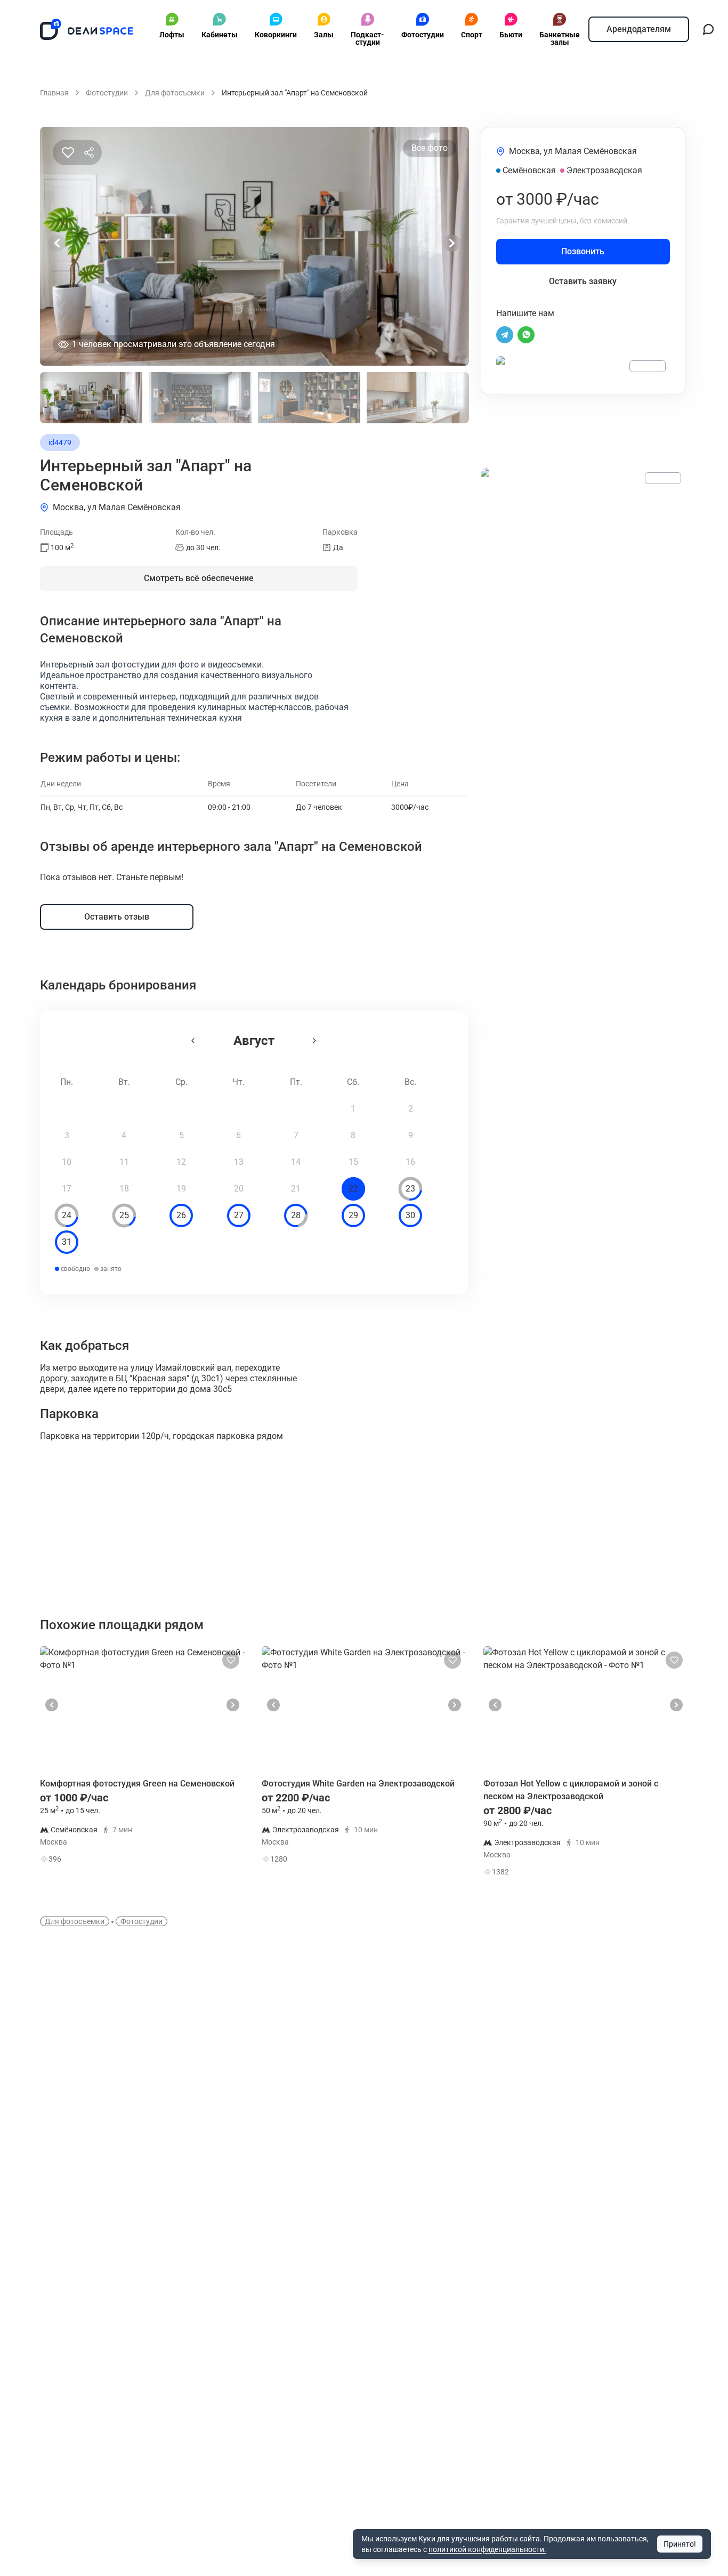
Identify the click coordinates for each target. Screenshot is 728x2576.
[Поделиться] (89, 152)
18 (124, 1189)
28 (296, 1215)
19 (181, 1189)
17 (67, 1189)
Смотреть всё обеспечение (199, 578)
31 (67, 1242)
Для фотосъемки (75, 1921)
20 (239, 1189)
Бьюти (511, 35)
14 (296, 1162)
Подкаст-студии (367, 38)
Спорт (472, 35)
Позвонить (583, 251)
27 (239, 1215)
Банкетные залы (560, 38)
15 (353, 1162)
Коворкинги (276, 35)
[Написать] (505, 335)
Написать (207, 1861)
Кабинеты (220, 35)
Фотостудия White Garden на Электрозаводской (358, 1784)
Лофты (172, 35)
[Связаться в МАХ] (708, 29)
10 (67, 1162)
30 (410, 1215)
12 (181, 1162)
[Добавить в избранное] (68, 152)
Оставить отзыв (117, 917)
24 (67, 1215)
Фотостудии (423, 35)
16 (410, 1162)
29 (353, 1215)
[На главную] (87, 29)
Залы (324, 35)
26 (181, 1215)
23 (410, 1189)
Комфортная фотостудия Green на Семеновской (137, 1784)
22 (353, 1189)
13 (239, 1162)
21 (296, 1189)
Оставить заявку (583, 281)
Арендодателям (639, 29)
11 (124, 1162)
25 (124, 1215)
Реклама (648, 366)
